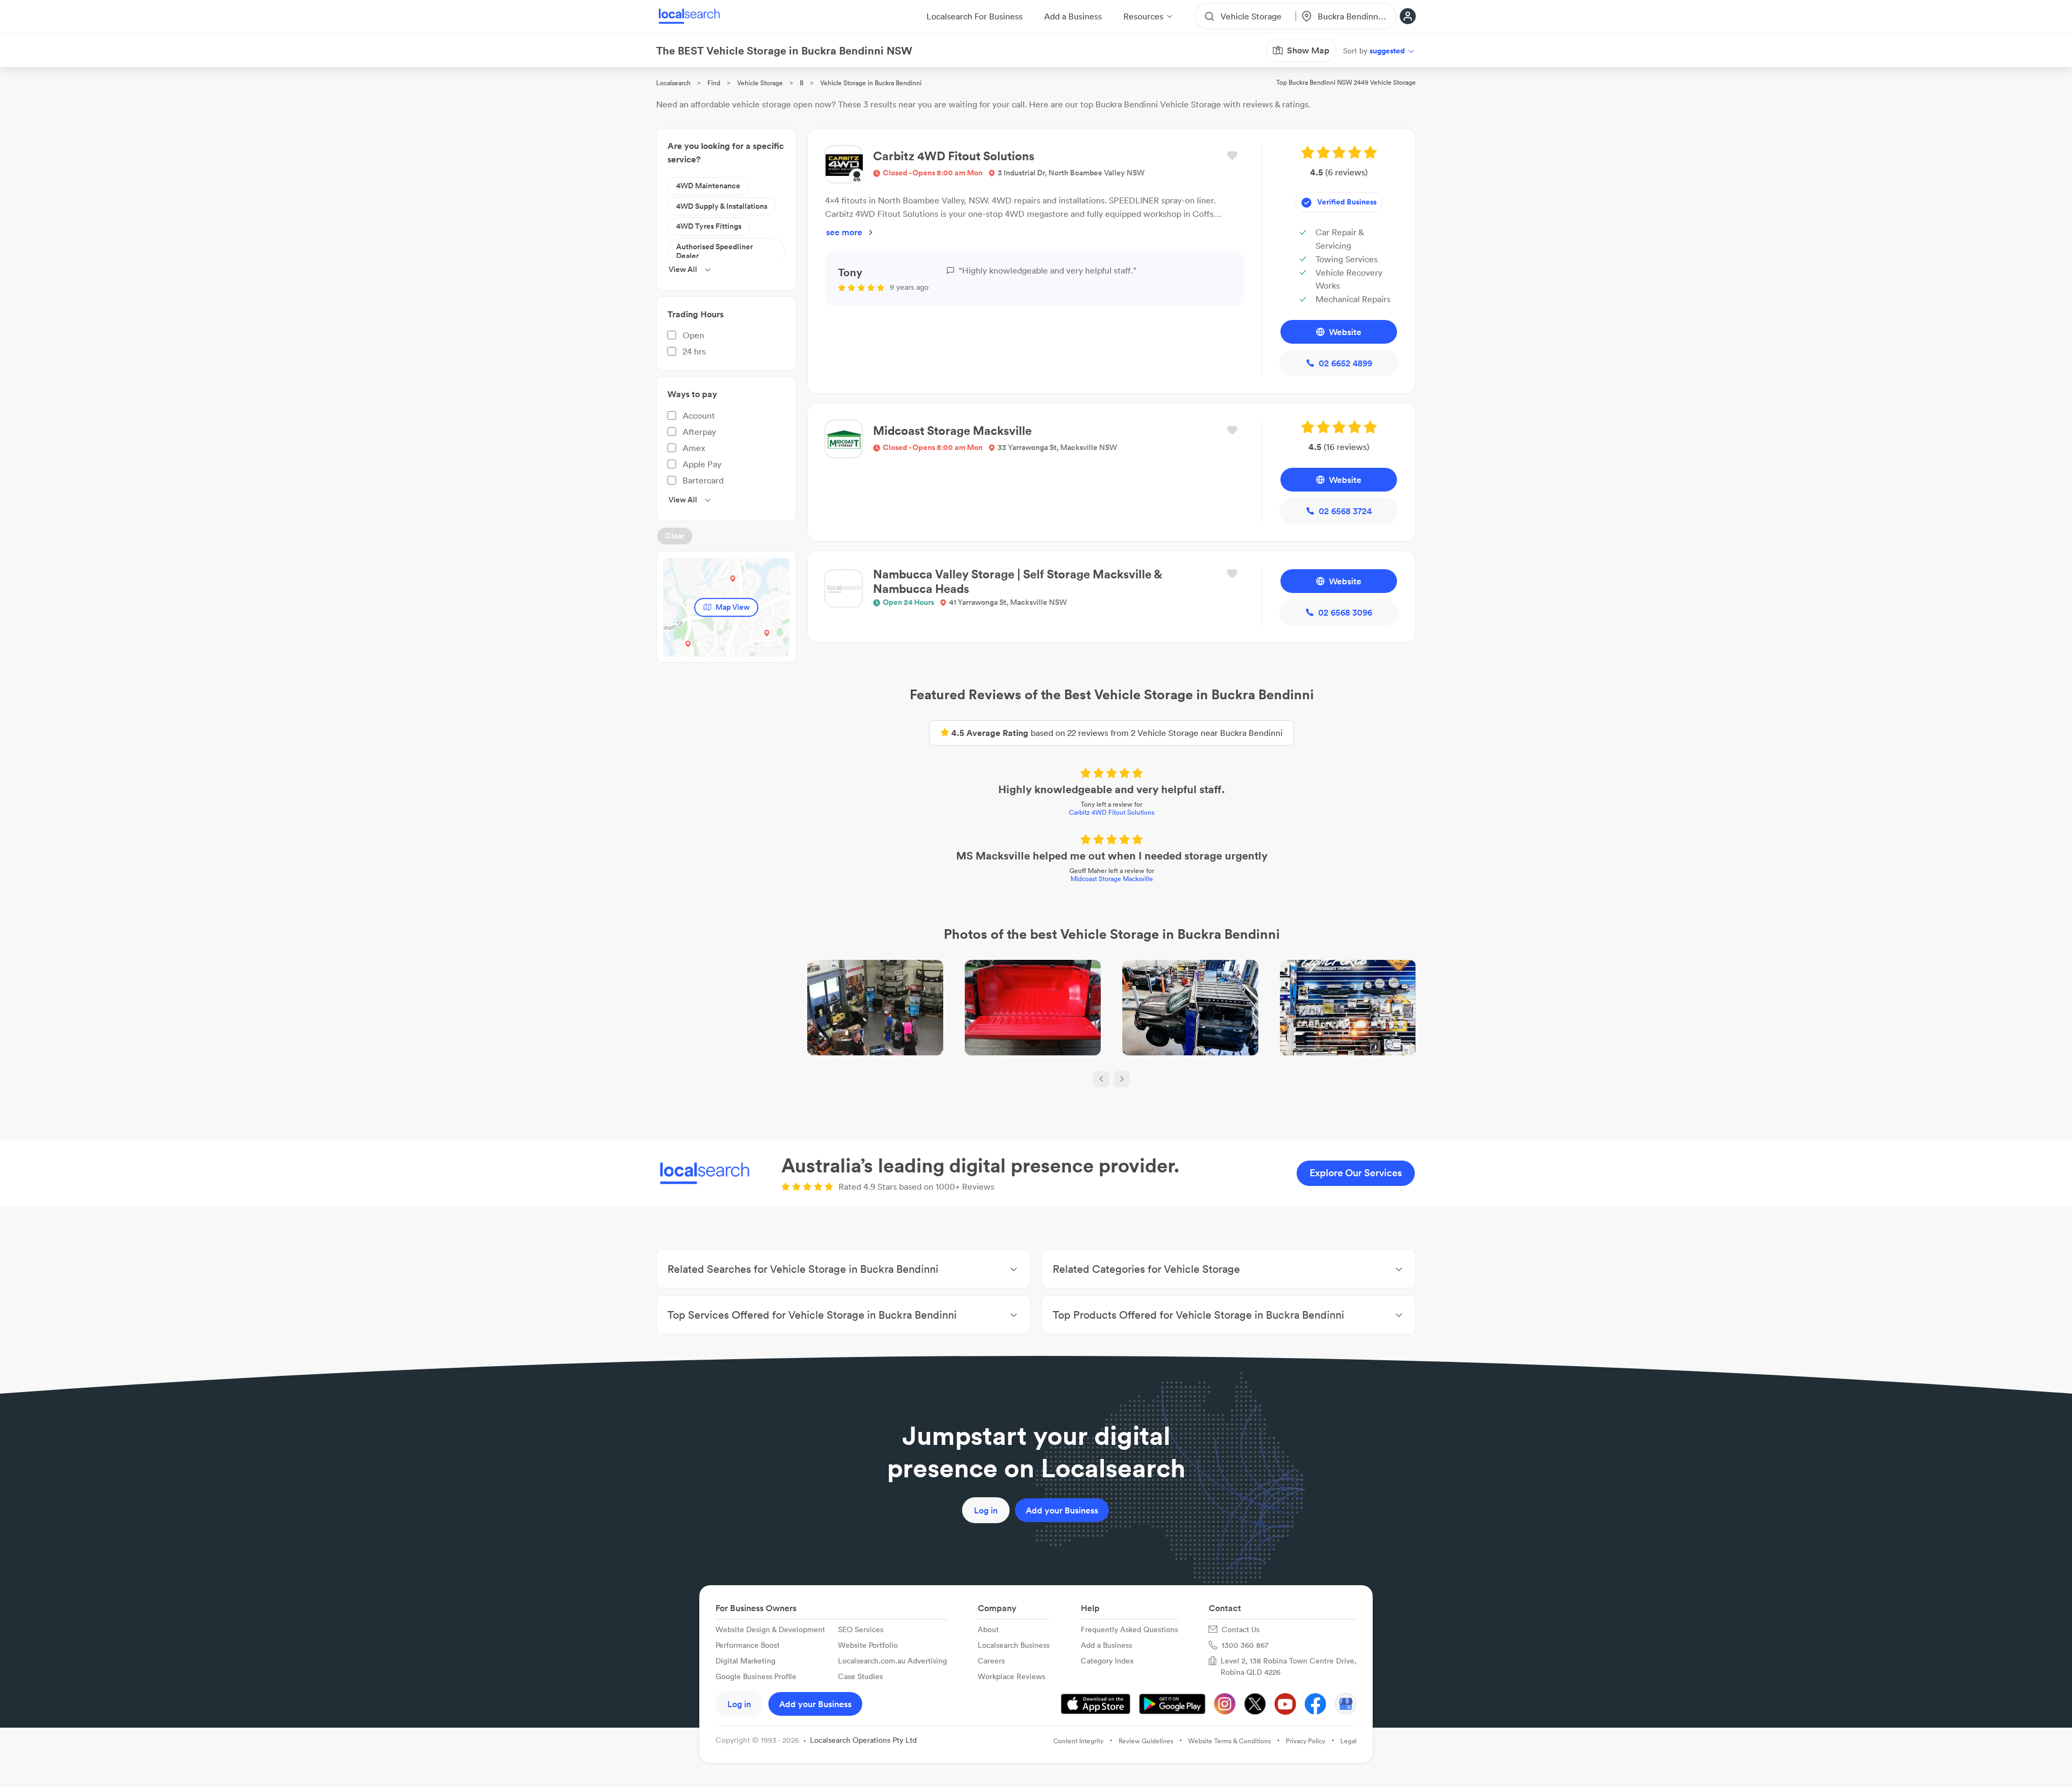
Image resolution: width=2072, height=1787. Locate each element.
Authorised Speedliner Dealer (714, 251)
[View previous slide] (1101, 1079)
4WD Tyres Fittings (709, 226)
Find (714, 83)
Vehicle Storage (760, 83)
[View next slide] (1122, 1079)
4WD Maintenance (708, 186)
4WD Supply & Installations (722, 206)
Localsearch (673, 83)
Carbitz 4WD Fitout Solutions (1112, 812)
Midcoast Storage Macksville (1112, 879)
